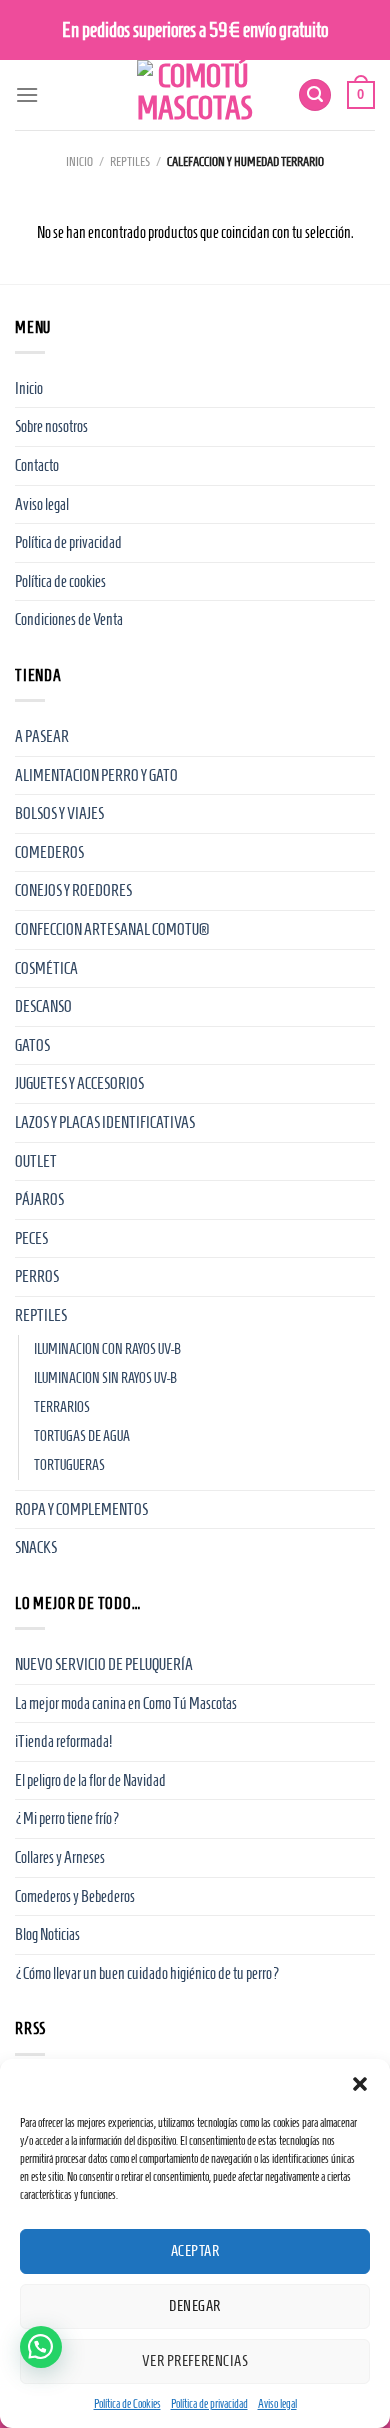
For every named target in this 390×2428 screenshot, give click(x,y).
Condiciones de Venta (69, 619)
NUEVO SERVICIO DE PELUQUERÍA (104, 1664)
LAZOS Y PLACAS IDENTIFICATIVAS (105, 1122)
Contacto (37, 465)
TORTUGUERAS (69, 1465)
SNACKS (36, 1547)
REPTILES (130, 162)
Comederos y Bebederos (75, 1896)
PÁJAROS (39, 1199)
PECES (31, 1238)
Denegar (194, 2306)
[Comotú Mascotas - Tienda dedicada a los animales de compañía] (195, 95)
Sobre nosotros (51, 426)
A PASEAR (42, 736)
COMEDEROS (49, 852)
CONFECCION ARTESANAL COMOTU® (112, 929)
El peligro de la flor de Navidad (90, 1780)
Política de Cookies (127, 2403)
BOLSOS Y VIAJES (59, 813)
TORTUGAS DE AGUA (82, 1436)
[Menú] (27, 94)
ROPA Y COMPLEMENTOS (81, 1509)
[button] (360, 2084)
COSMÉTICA (46, 968)
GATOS (32, 1045)
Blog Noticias (47, 1934)
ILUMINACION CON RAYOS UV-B (107, 1349)
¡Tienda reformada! (63, 1741)
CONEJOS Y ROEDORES (73, 890)
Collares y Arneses (60, 1857)
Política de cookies (60, 581)
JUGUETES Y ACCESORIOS (79, 1083)
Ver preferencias (195, 2361)
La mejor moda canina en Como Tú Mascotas (126, 1703)
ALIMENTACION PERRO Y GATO (96, 775)
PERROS (37, 1276)
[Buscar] (315, 95)
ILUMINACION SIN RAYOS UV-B (105, 1378)
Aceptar (195, 2251)
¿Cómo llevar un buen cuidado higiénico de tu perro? (147, 1973)
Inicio (79, 162)
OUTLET (36, 1161)
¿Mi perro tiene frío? (67, 1818)
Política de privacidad (209, 2403)
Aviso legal (277, 2403)
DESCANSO (43, 1006)
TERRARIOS (62, 1407)
